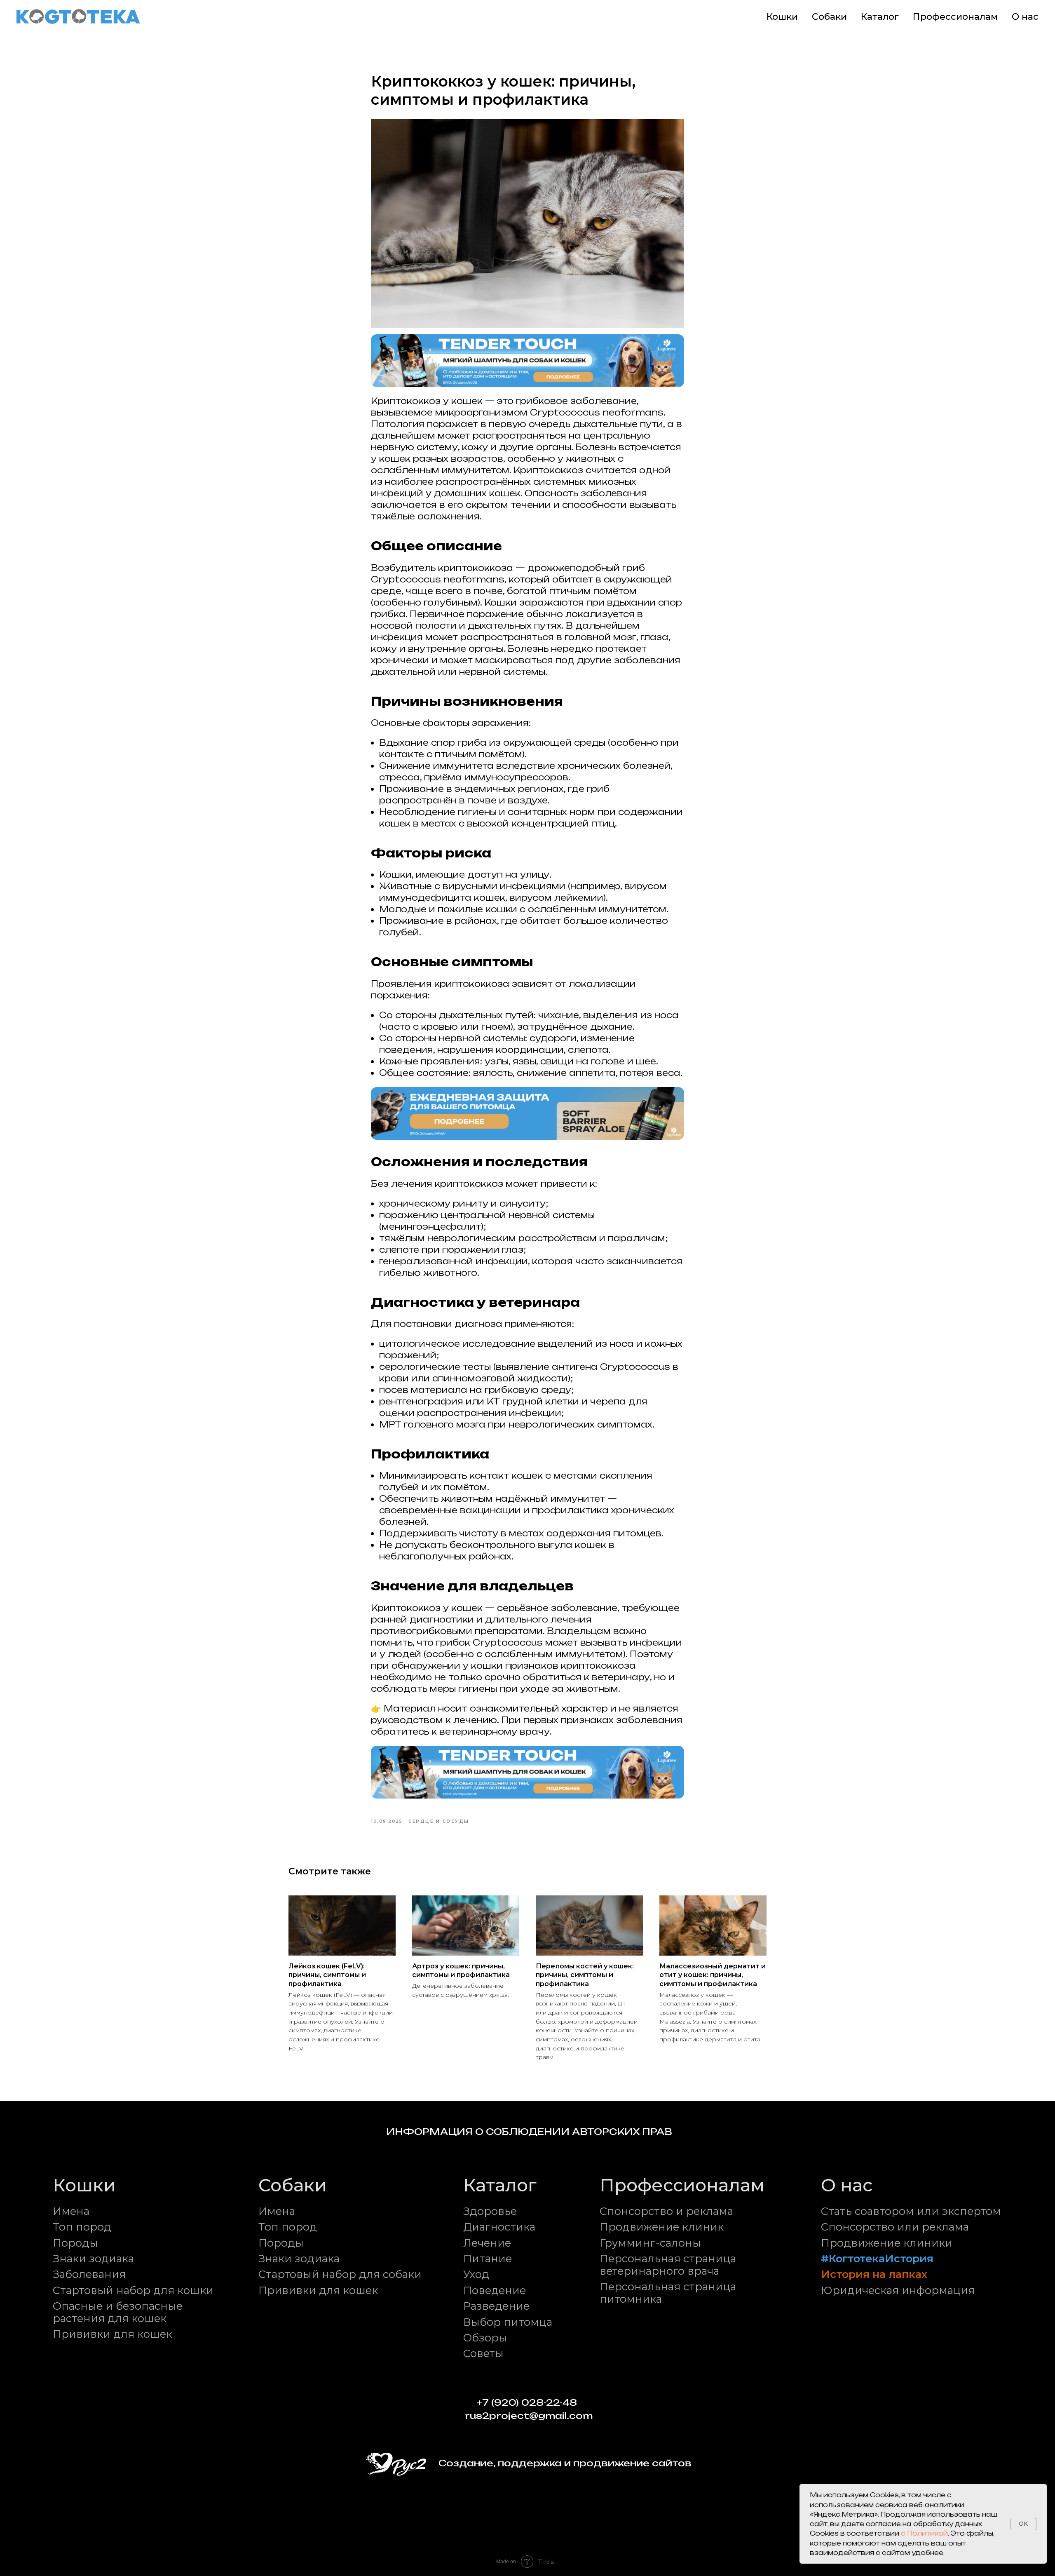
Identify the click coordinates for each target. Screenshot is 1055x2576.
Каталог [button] (880, 17)
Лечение (487, 2243)
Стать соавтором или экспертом (911, 2211)
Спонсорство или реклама (895, 2227)
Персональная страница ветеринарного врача (668, 2265)
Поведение (495, 2290)
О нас (1025, 17)
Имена (71, 2211)
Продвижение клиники (887, 2243)
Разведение (496, 2306)
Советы (483, 2353)
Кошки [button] (782, 17)
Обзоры (485, 2338)
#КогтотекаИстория (877, 2258)
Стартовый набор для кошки (133, 2290)
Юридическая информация (898, 2290)
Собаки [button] (829, 17)
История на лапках (874, 2274)
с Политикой (924, 2533)
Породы (75, 2243)
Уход (476, 2274)
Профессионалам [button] (955, 17)
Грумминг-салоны (650, 2243)
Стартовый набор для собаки (340, 2274)
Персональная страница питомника (668, 2293)
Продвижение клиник (662, 2227)
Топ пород (82, 2227)
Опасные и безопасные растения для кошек (118, 2312)
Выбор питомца (508, 2322)
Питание (488, 2258)
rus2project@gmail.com (529, 2416)
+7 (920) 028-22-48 (527, 2402)
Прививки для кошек (113, 2334)
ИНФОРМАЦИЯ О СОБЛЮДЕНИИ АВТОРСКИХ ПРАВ (529, 2132)
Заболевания (89, 2274)
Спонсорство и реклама (666, 2211)
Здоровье (490, 2211)
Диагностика (499, 2227)
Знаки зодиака (93, 2258)
